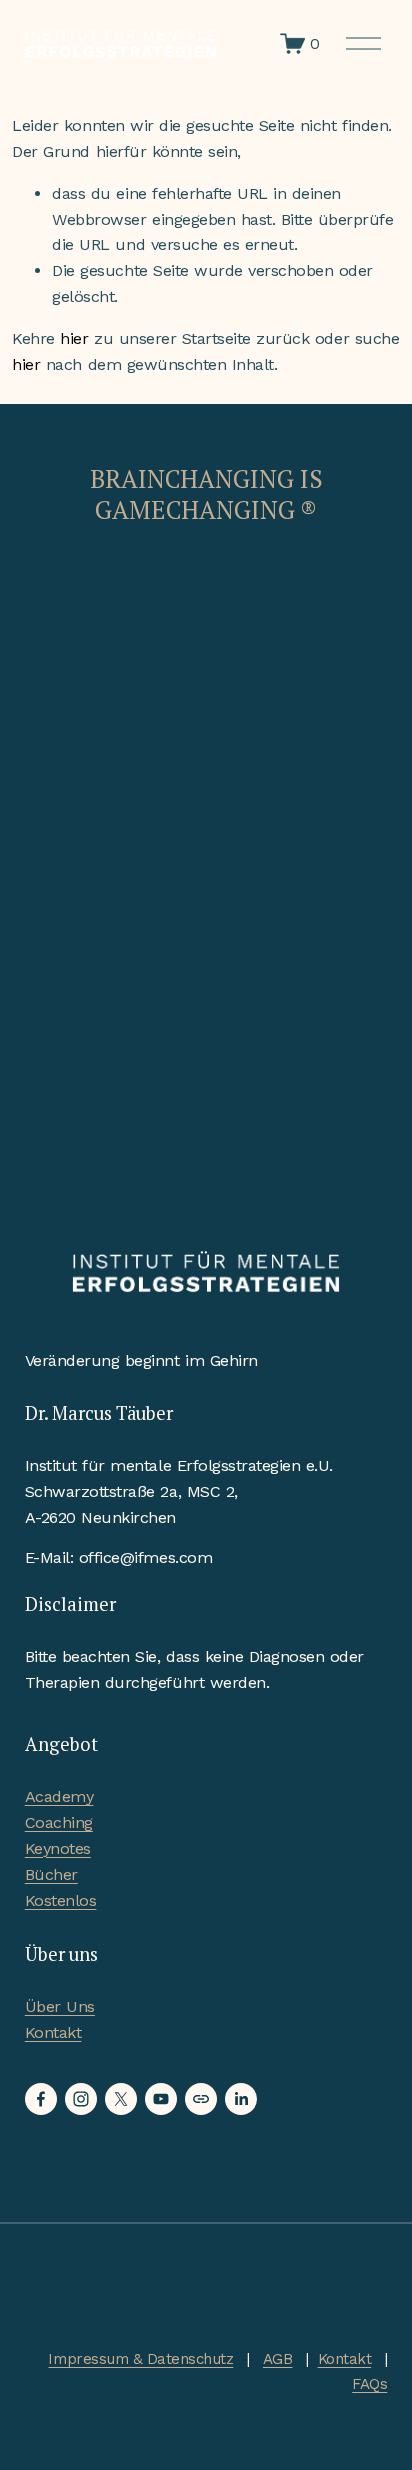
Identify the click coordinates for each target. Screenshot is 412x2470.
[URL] (201, 2099)
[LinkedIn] (241, 2099)
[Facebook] (41, 2099)
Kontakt (53, 2032)
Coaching (59, 1822)
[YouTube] (161, 2099)
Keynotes (58, 1848)
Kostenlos (61, 1900)
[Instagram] (81, 2099)
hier (74, 338)
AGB (278, 2359)
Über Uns (60, 2006)
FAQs (369, 2384)
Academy (59, 1796)
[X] (121, 2099)
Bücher (51, 1874)
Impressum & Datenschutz (140, 2359)
